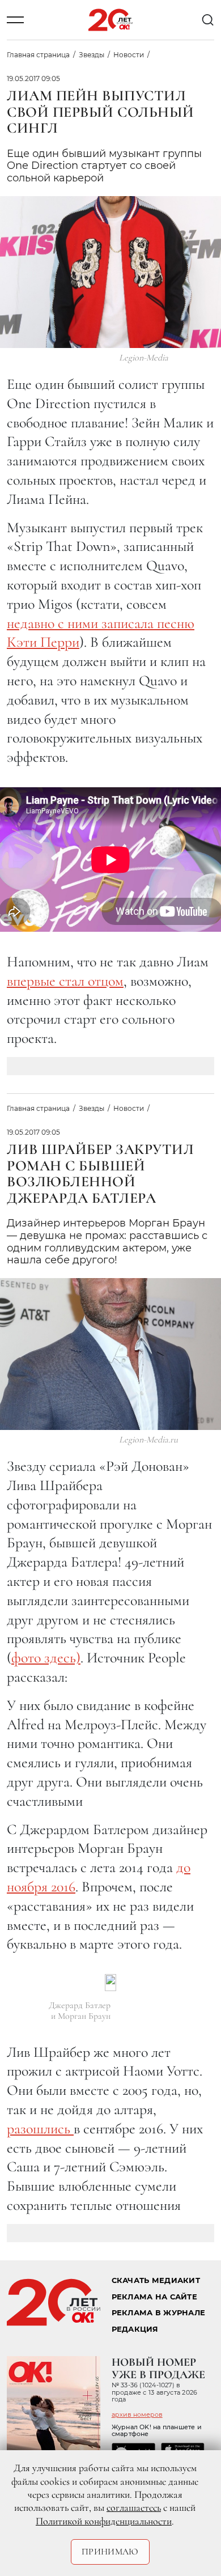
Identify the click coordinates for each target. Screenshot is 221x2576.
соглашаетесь (134, 2507)
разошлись (40, 2129)
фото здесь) (46, 1658)
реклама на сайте (154, 2297)
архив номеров (137, 2414)
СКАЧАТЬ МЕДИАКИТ (156, 2280)
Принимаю (110, 2552)
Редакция (135, 2329)
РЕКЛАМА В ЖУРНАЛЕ (158, 2313)
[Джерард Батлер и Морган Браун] (110, 1983)
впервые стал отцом (65, 981)
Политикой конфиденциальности (104, 2521)
